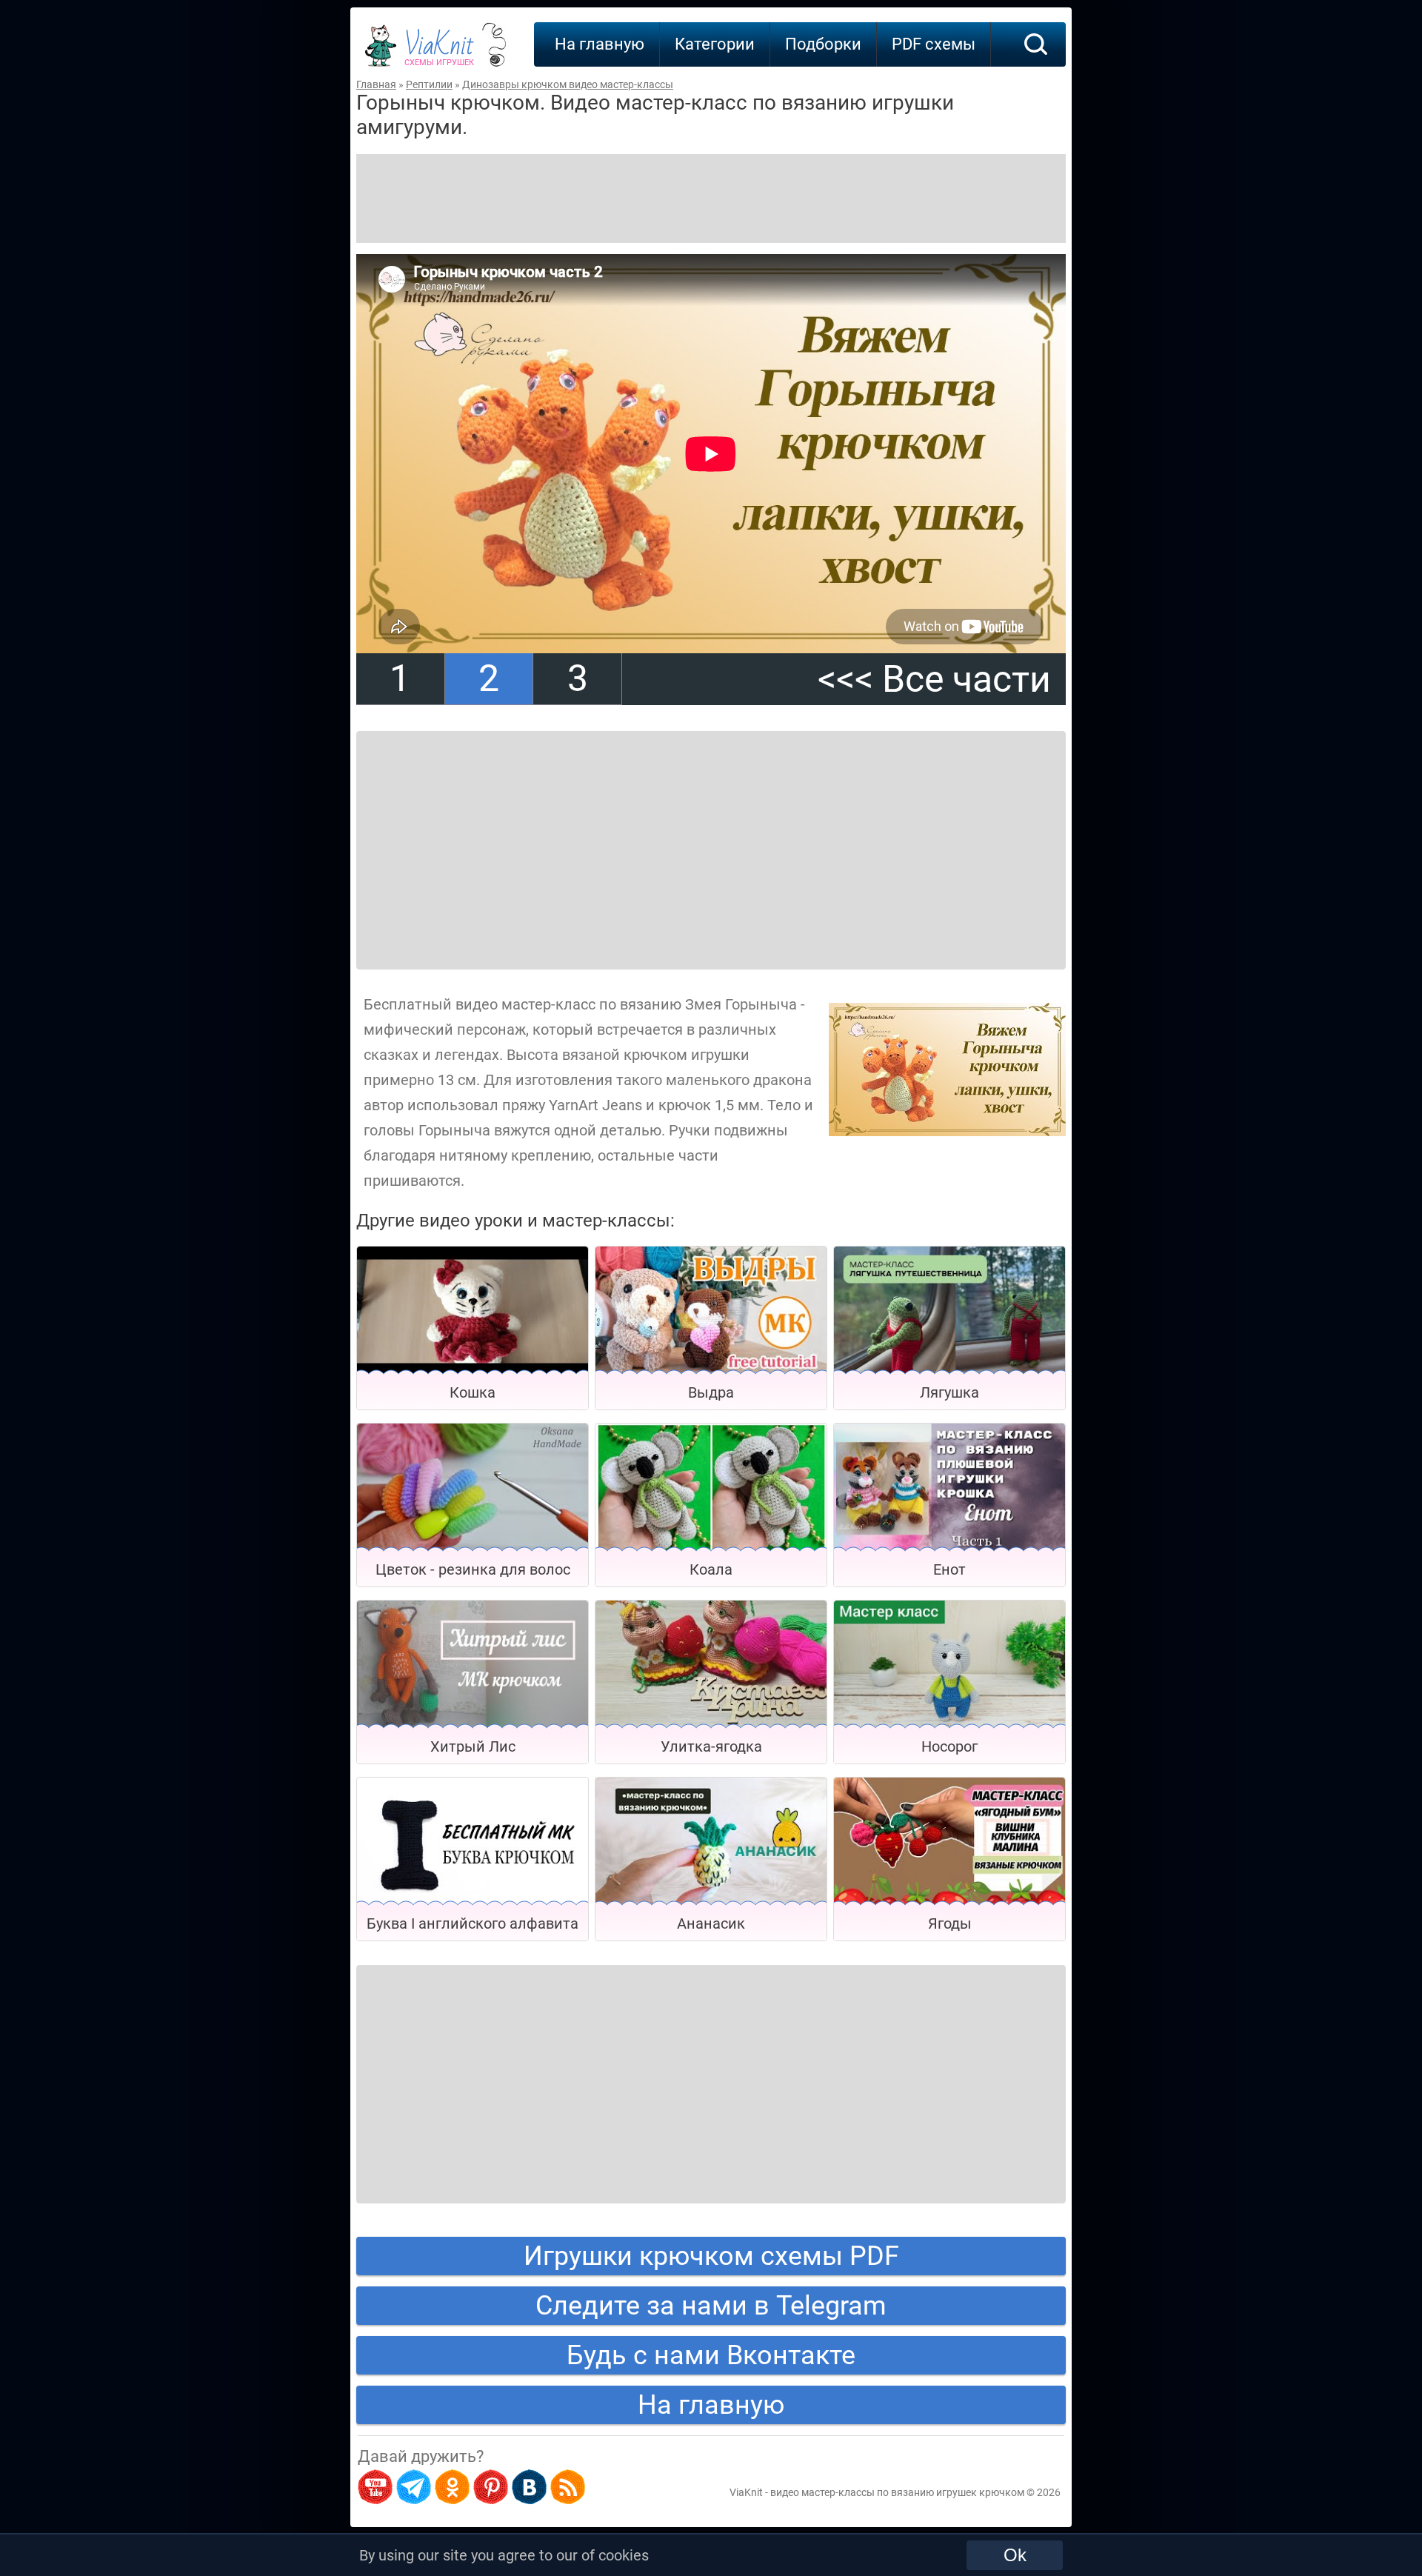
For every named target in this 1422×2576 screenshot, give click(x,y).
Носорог (949, 1746)
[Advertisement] (711, 198)
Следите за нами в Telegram (711, 2306)
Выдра (711, 1392)
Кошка (473, 1392)
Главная (376, 84)
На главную (600, 44)
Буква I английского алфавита (473, 1923)
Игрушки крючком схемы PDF (711, 2256)
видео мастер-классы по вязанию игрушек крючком (897, 2492)
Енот (949, 1569)
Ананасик (711, 1923)
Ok (1015, 2555)
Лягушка (949, 1392)
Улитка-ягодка (711, 1746)
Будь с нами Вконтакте (711, 2355)
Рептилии (429, 84)
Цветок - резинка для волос (473, 1569)
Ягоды (950, 1923)
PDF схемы (934, 44)
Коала (711, 1569)
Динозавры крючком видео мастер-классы (568, 84)
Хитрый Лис (473, 1746)
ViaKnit (439, 52)
